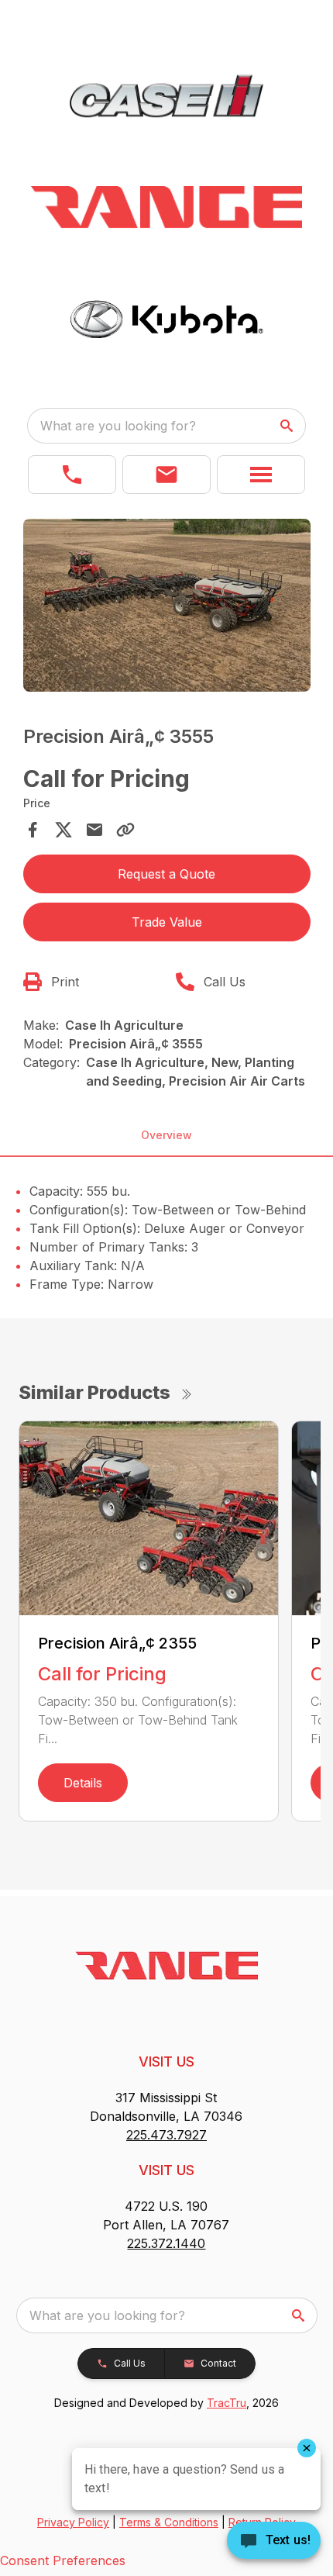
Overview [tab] (166, 1135)
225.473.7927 (166, 2135)
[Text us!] (274, 2542)
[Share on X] (64, 830)
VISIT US (166, 2061)
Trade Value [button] (167, 922)
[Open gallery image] (167, 605)
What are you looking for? (118, 426)
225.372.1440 (166, 2243)
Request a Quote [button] (166, 874)
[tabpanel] (167, 608)
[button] (72, 475)
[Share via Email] (94, 830)
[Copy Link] (125, 830)
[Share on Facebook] (33, 830)
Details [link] (83, 1783)
